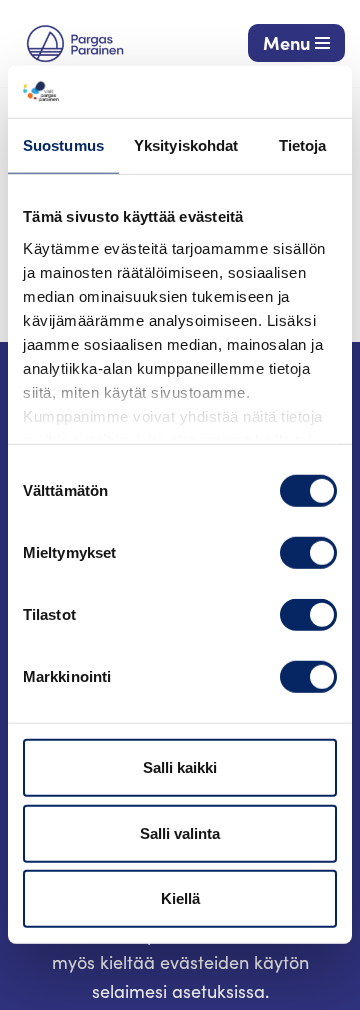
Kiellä (180, 898)
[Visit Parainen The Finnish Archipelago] (75, 43)
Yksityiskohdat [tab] (186, 145)
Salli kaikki (180, 767)
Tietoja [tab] (303, 145)
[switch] (308, 553)
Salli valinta (180, 833)
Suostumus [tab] (63, 145)
